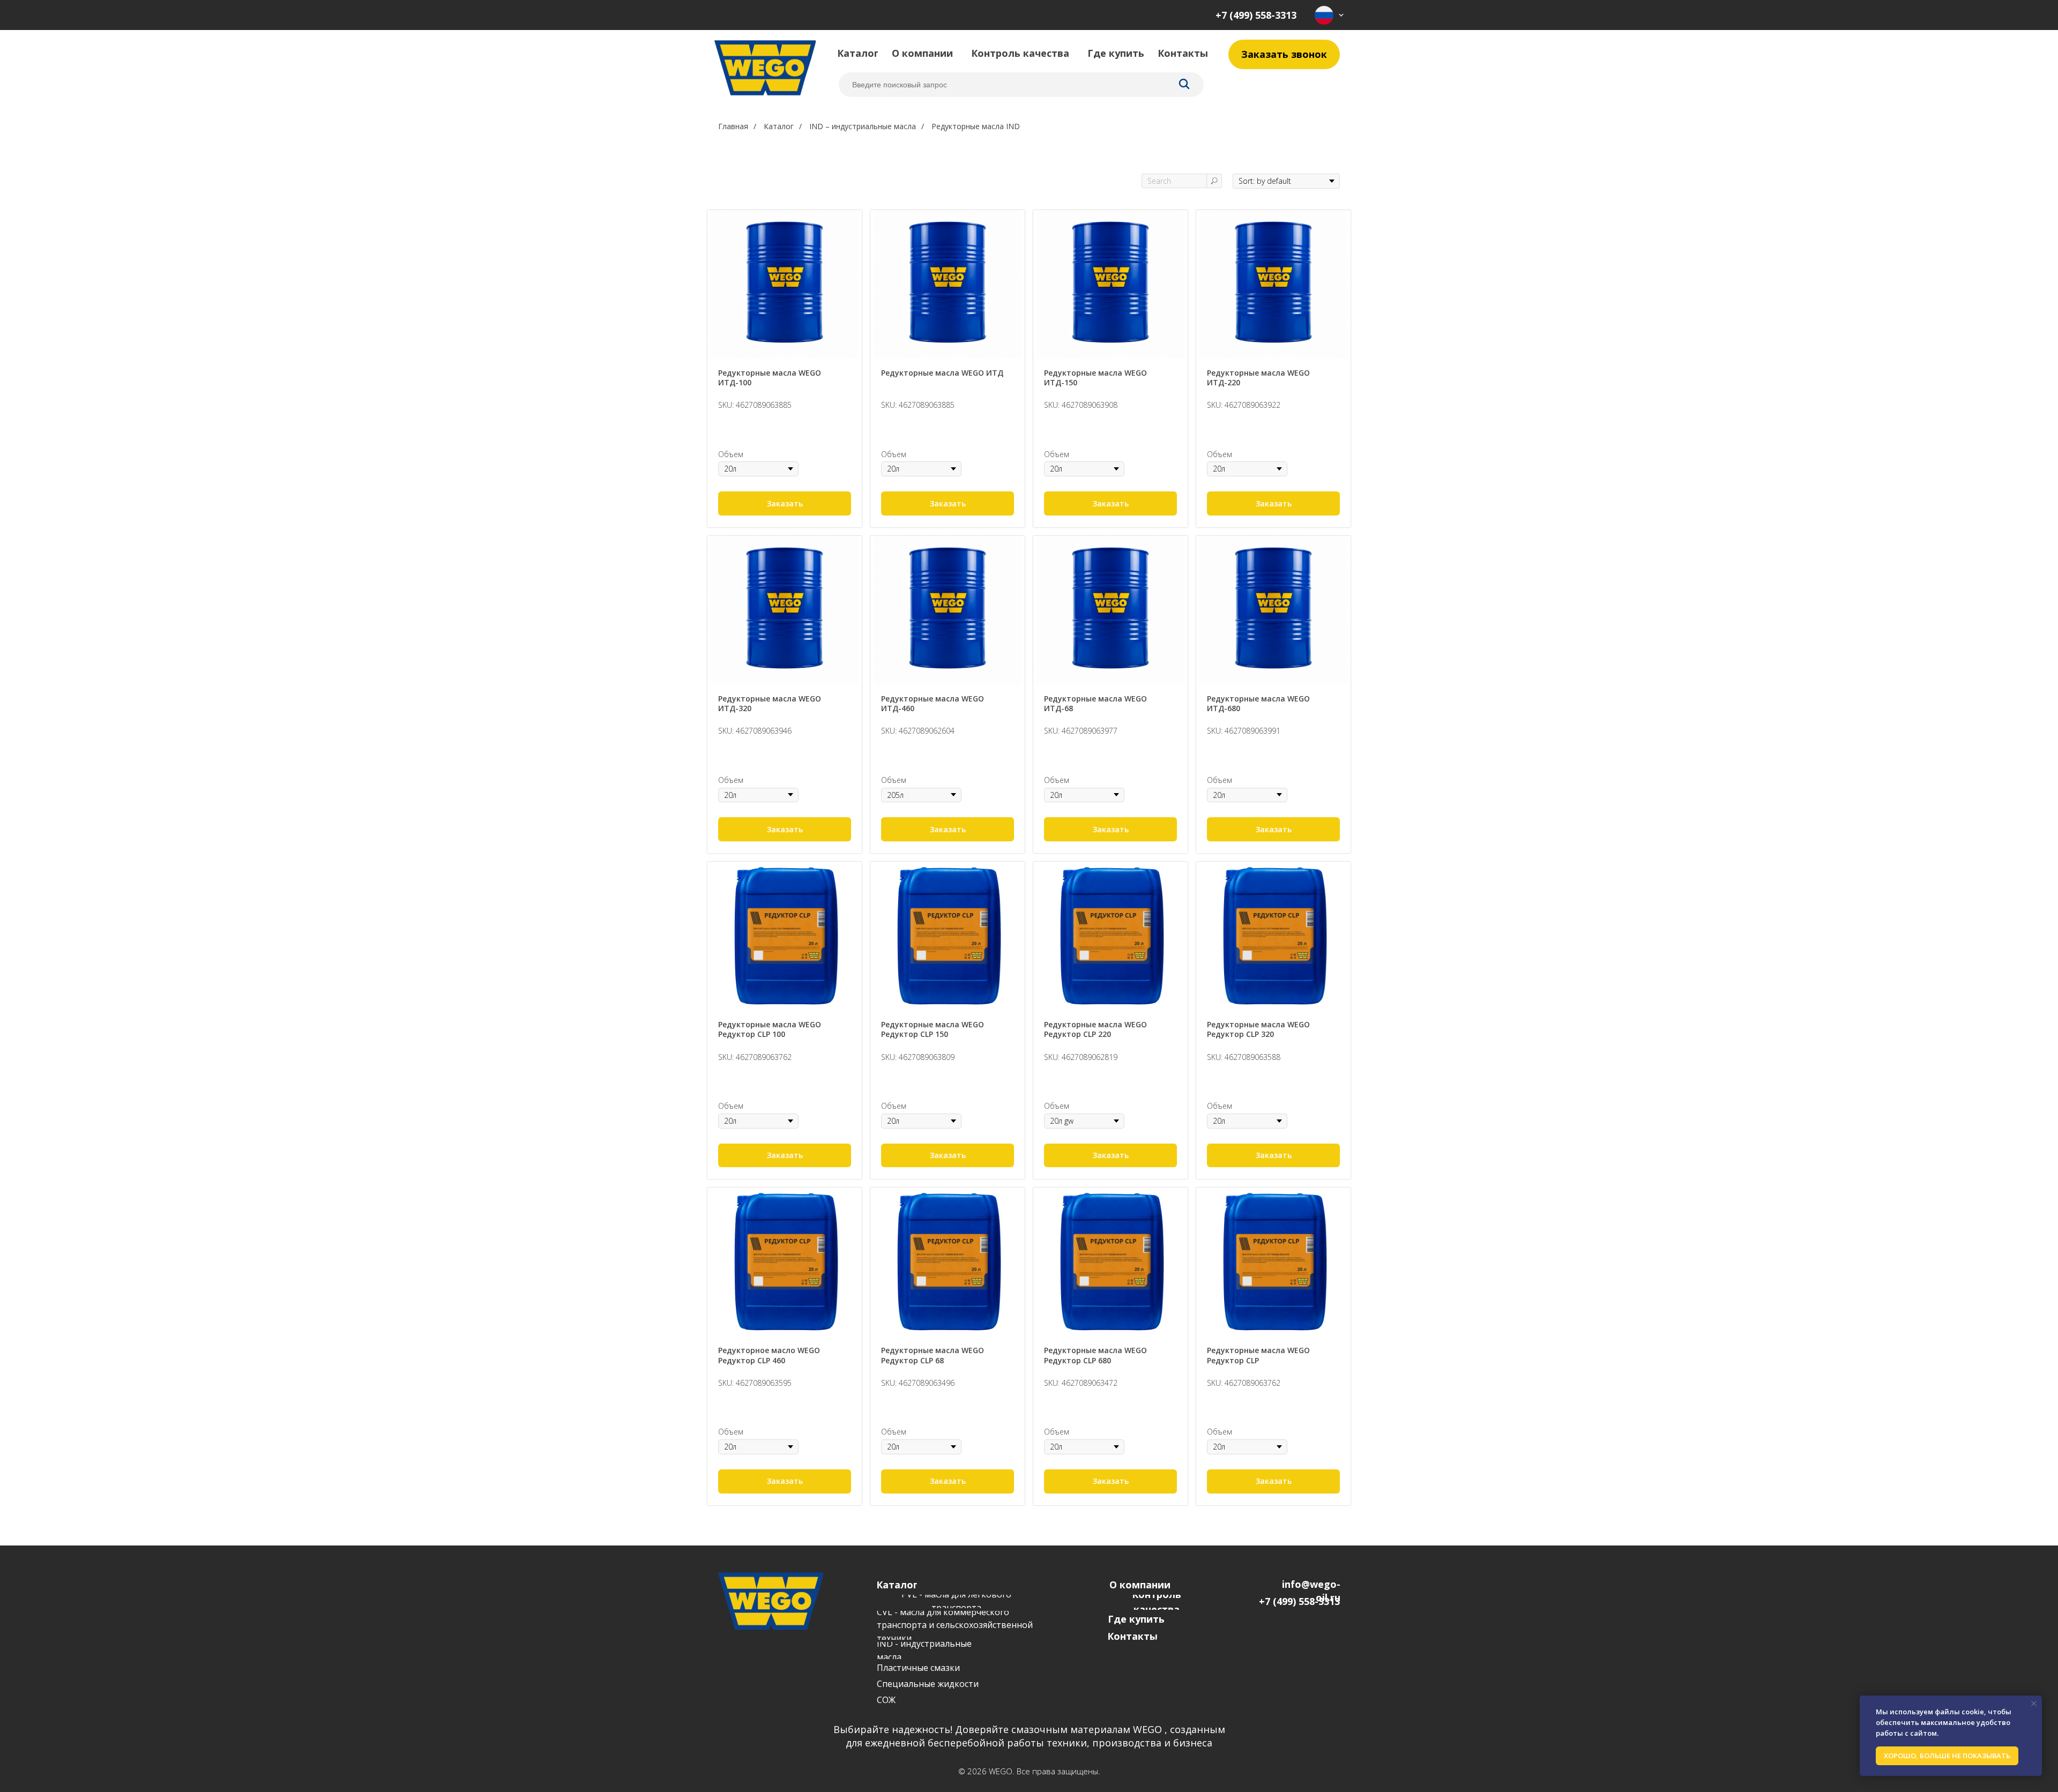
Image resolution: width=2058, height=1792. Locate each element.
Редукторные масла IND (976, 126)
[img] (1329, 15)
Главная (733, 126)
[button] (1284, 54)
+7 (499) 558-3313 (1256, 15)
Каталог (779, 126)
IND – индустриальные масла (863, 126)
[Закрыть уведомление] (2034, 1704)
